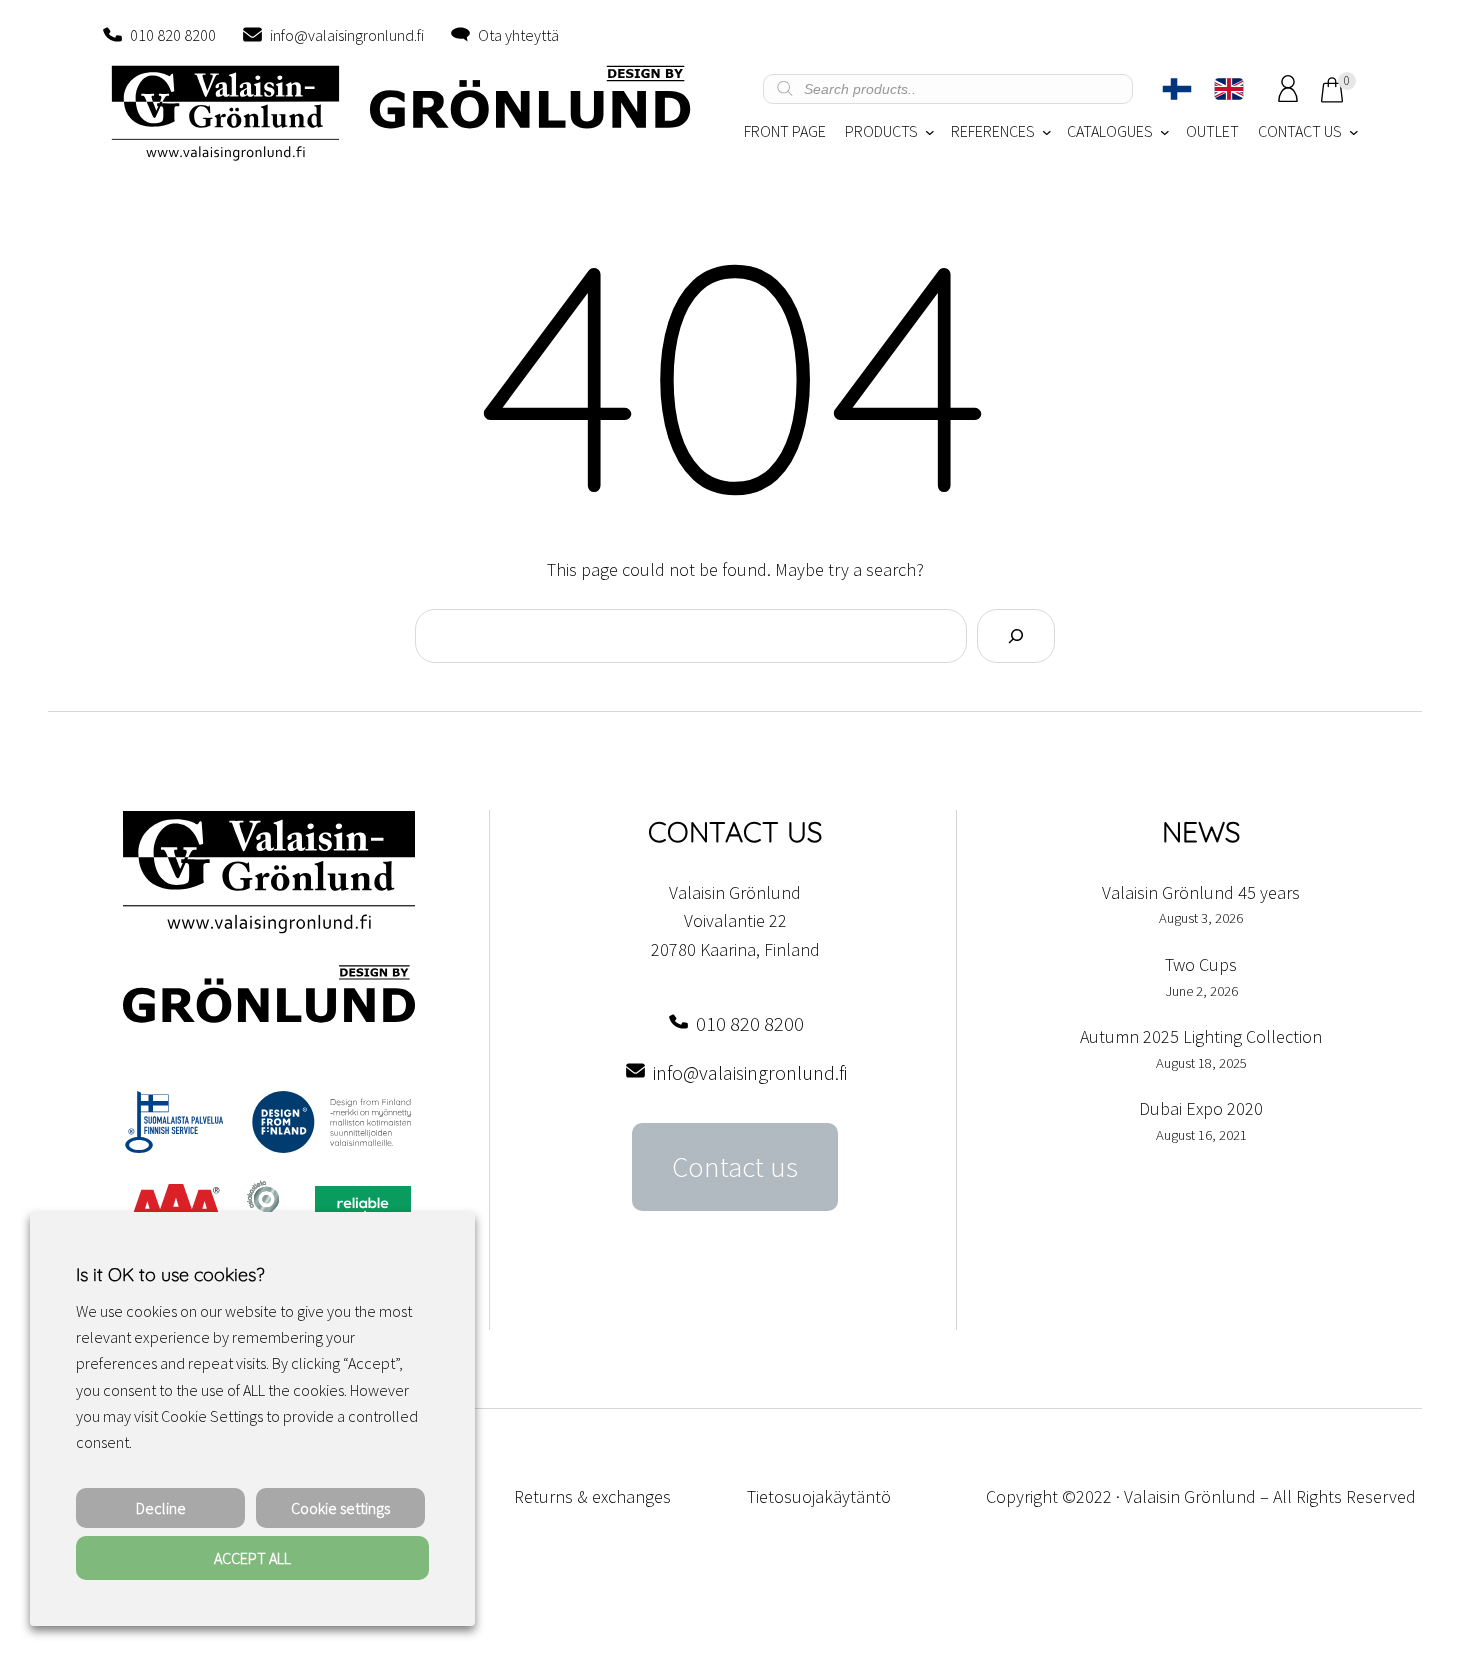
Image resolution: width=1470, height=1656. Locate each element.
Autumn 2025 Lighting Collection (1201, 1036)
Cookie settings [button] (340, 1508)
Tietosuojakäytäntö (819, 1496)
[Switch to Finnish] (1177, 89)
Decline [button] (161, 1508)
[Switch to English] (1229, 89)
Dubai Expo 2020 (1201, 1108)
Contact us (735, 1167)
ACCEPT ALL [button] (252, 1558)
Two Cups (1201, 964)
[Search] (1016, 636)
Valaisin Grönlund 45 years (1201, 892)
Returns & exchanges (592, 1496)
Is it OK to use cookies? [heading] (170, 1274)
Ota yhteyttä (518, 35)
